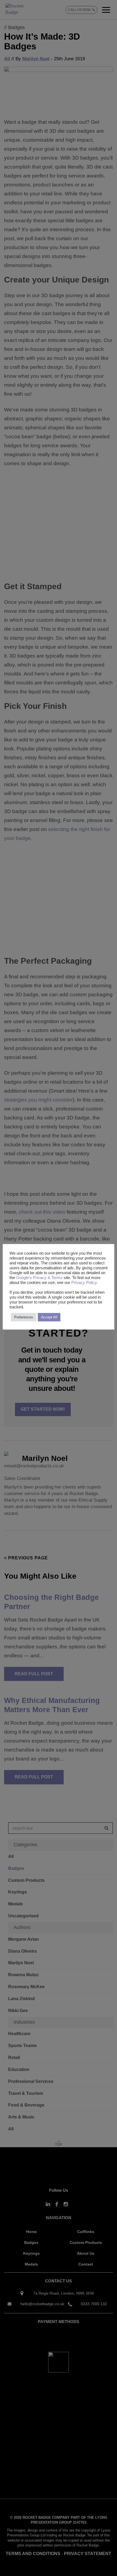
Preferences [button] (24, 1317)
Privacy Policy (84, 1283)
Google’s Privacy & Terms (40, 1278)
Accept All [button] (49, 1317)
